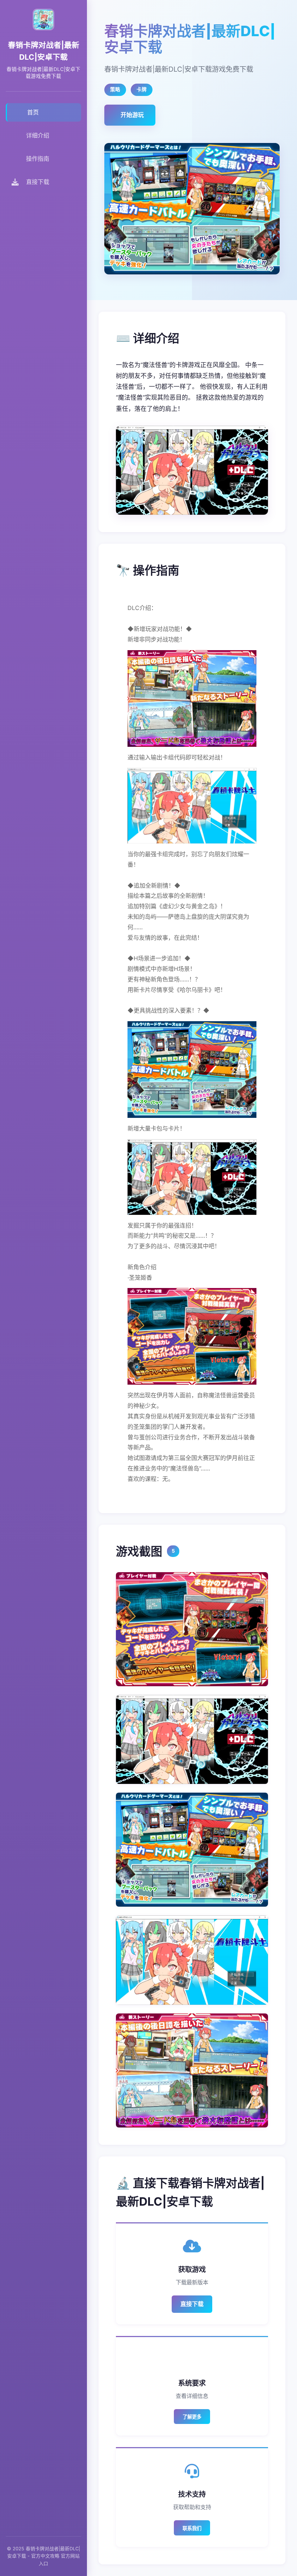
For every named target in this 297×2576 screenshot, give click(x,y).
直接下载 (192, 2304)
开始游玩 (132, 115)
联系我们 (192, 2528)
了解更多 (192, 2417)
